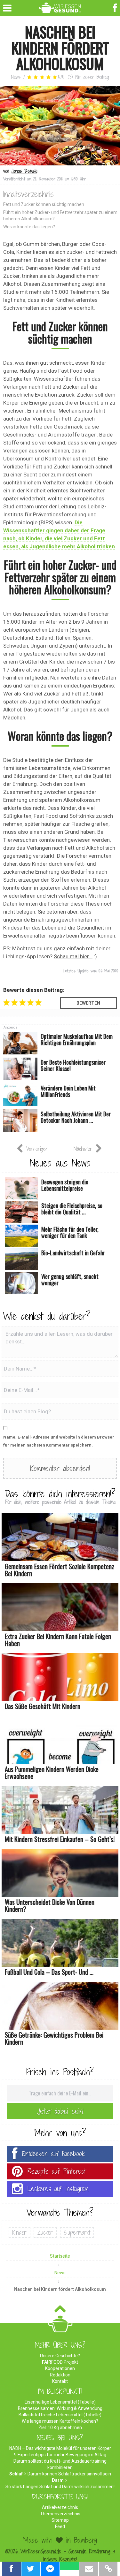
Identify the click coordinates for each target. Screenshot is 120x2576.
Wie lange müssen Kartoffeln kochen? (60, 2421)
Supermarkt (77, 2232)
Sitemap (60, 2520)
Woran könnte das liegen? (29, 227)
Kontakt (60, 2381)
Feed (60, 2527)
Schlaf (16, 2474)
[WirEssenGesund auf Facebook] (116, 7)
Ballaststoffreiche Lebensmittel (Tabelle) (60, 2415)
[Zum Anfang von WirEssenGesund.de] (60, 2311)
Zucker (45, 2232)
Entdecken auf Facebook (53, 2154)
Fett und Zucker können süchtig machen (44, 204)
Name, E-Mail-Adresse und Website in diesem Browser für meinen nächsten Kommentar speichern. (59, 1441)
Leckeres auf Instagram (58, 2189)
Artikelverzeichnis (60, 2507)
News (16, 77)
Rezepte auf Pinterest (57, 2171)
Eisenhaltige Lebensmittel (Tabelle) (60, 2402)
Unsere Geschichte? (60, 2356)
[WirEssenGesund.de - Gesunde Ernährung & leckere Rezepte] (60, 7)
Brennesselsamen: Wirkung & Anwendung (60, 2408)
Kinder (20, 2232)
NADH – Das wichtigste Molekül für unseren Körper (60, 2448)
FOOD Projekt (60, 2362)
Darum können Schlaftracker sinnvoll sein (69, 2474)
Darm (58, 2480)
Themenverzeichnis (60, 2514)
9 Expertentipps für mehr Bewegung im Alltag (60, 2455)
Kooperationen (60, 2368)
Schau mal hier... (73, 956)
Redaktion (60, 2375)
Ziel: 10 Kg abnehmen (60, 2428)
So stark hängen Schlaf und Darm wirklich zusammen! (60, 2487)
